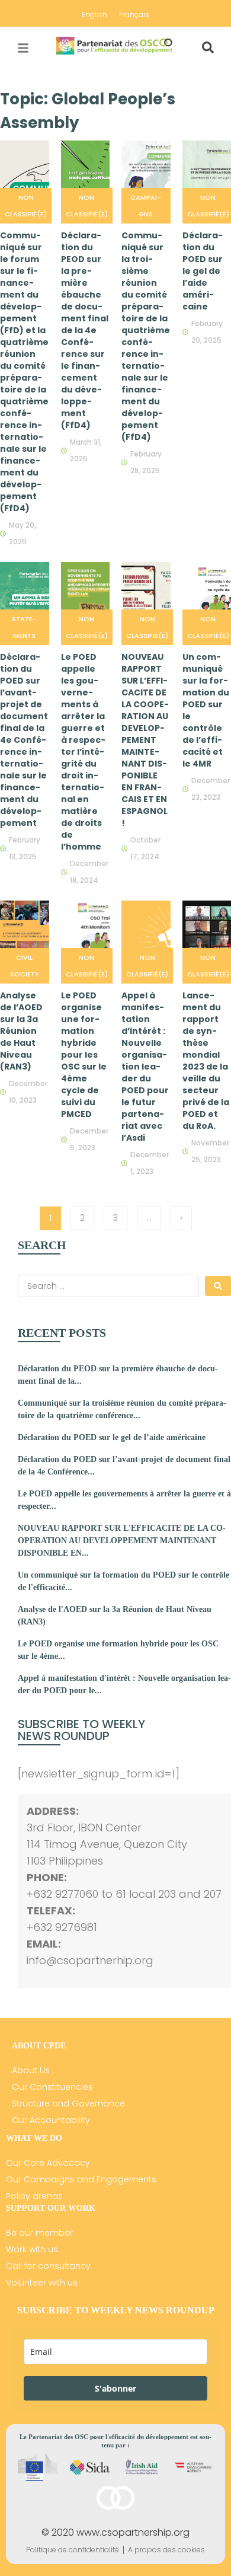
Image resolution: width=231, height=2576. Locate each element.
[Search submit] (218, 1286)
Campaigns (146, 206)
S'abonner (115, 2388)
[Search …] (208, 48)
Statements (24, 627)
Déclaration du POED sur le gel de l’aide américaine (112, 1437)
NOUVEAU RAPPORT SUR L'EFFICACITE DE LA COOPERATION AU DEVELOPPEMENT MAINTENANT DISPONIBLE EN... (122, 1541)
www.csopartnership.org (133, 2532)
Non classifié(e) (26, 206)
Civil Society (25, 966)
